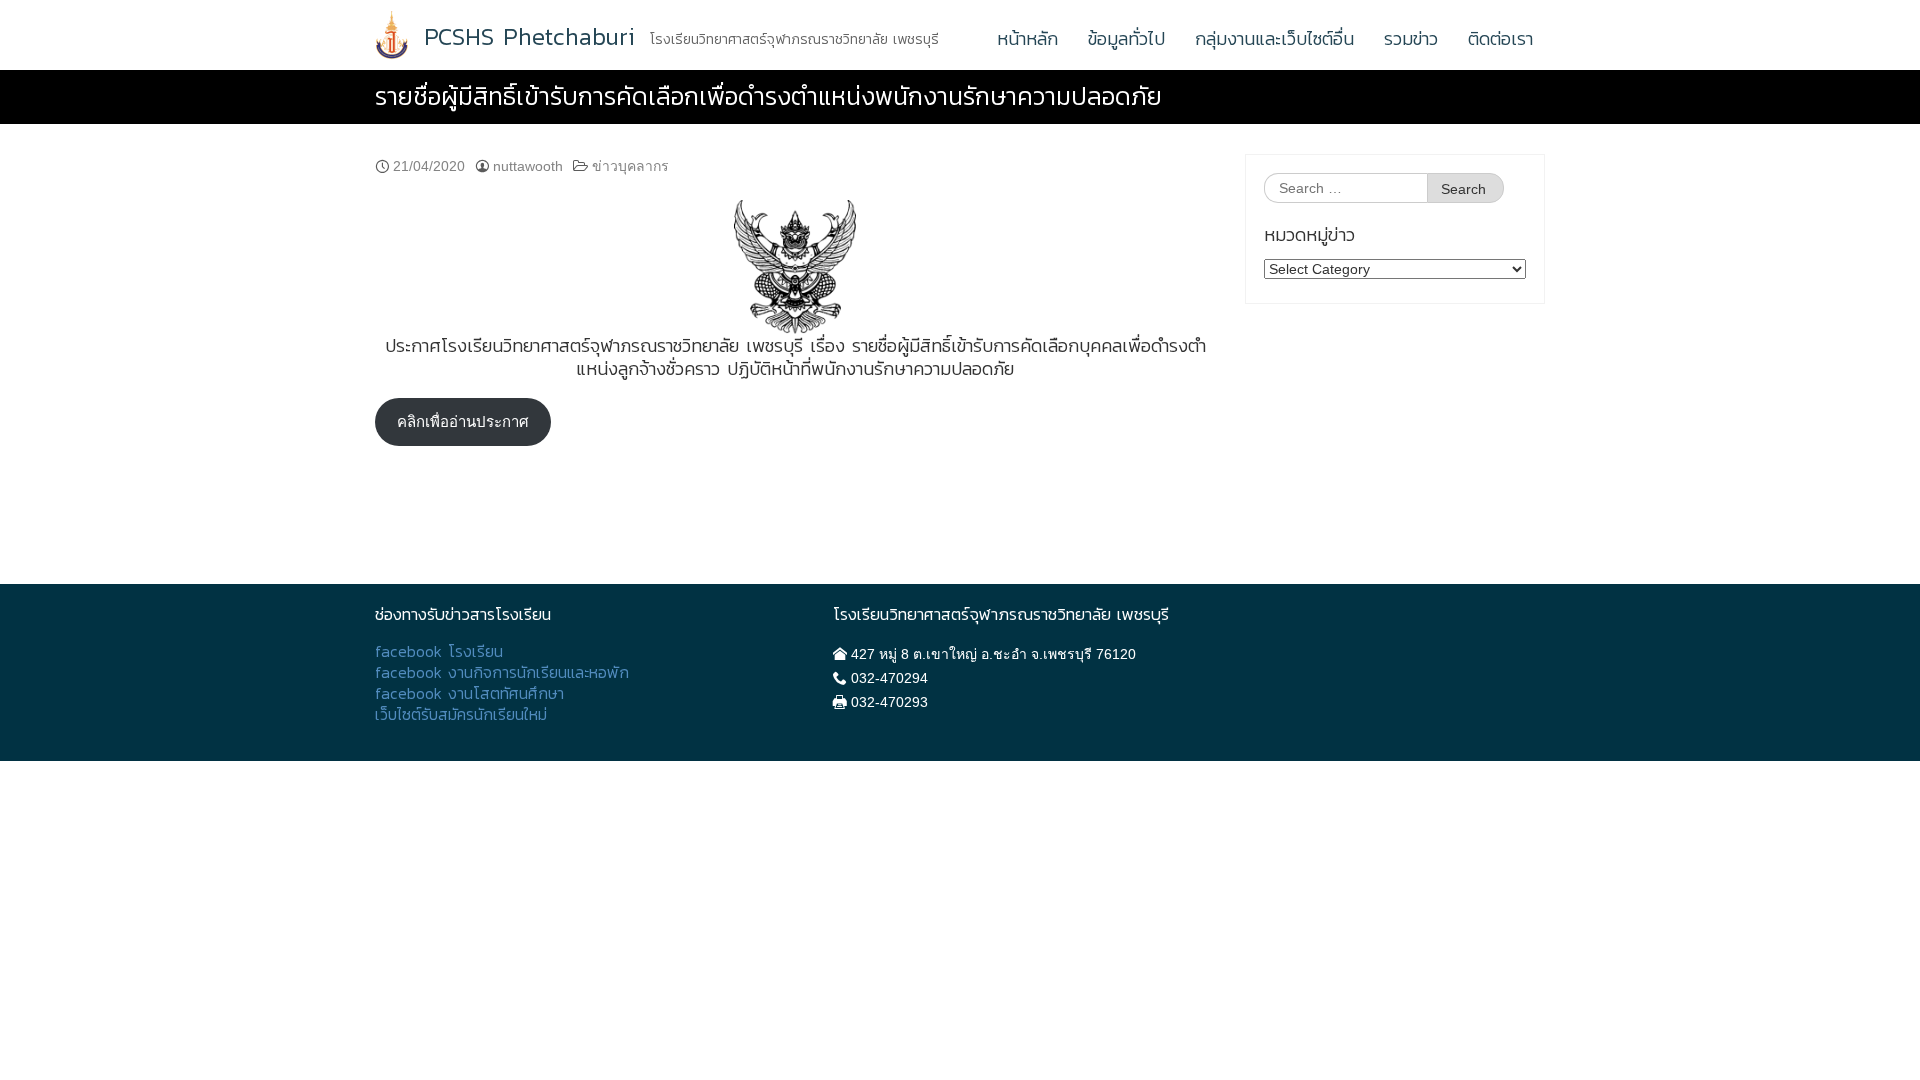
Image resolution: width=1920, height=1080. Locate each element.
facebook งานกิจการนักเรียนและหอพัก (502, 672)
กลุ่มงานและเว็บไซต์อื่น (1274, 38)
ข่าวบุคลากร (630, 166)
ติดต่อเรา (1500, 38)
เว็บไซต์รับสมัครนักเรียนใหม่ (461, 714)
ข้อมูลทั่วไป (1126, 38)
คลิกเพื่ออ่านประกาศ (463, 421)
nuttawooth (528, 166)
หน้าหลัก (1027, 38)
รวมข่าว (1411, 38)
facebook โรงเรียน (439, 651)
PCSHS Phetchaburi (529, 37)
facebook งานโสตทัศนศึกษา (469, 693)
